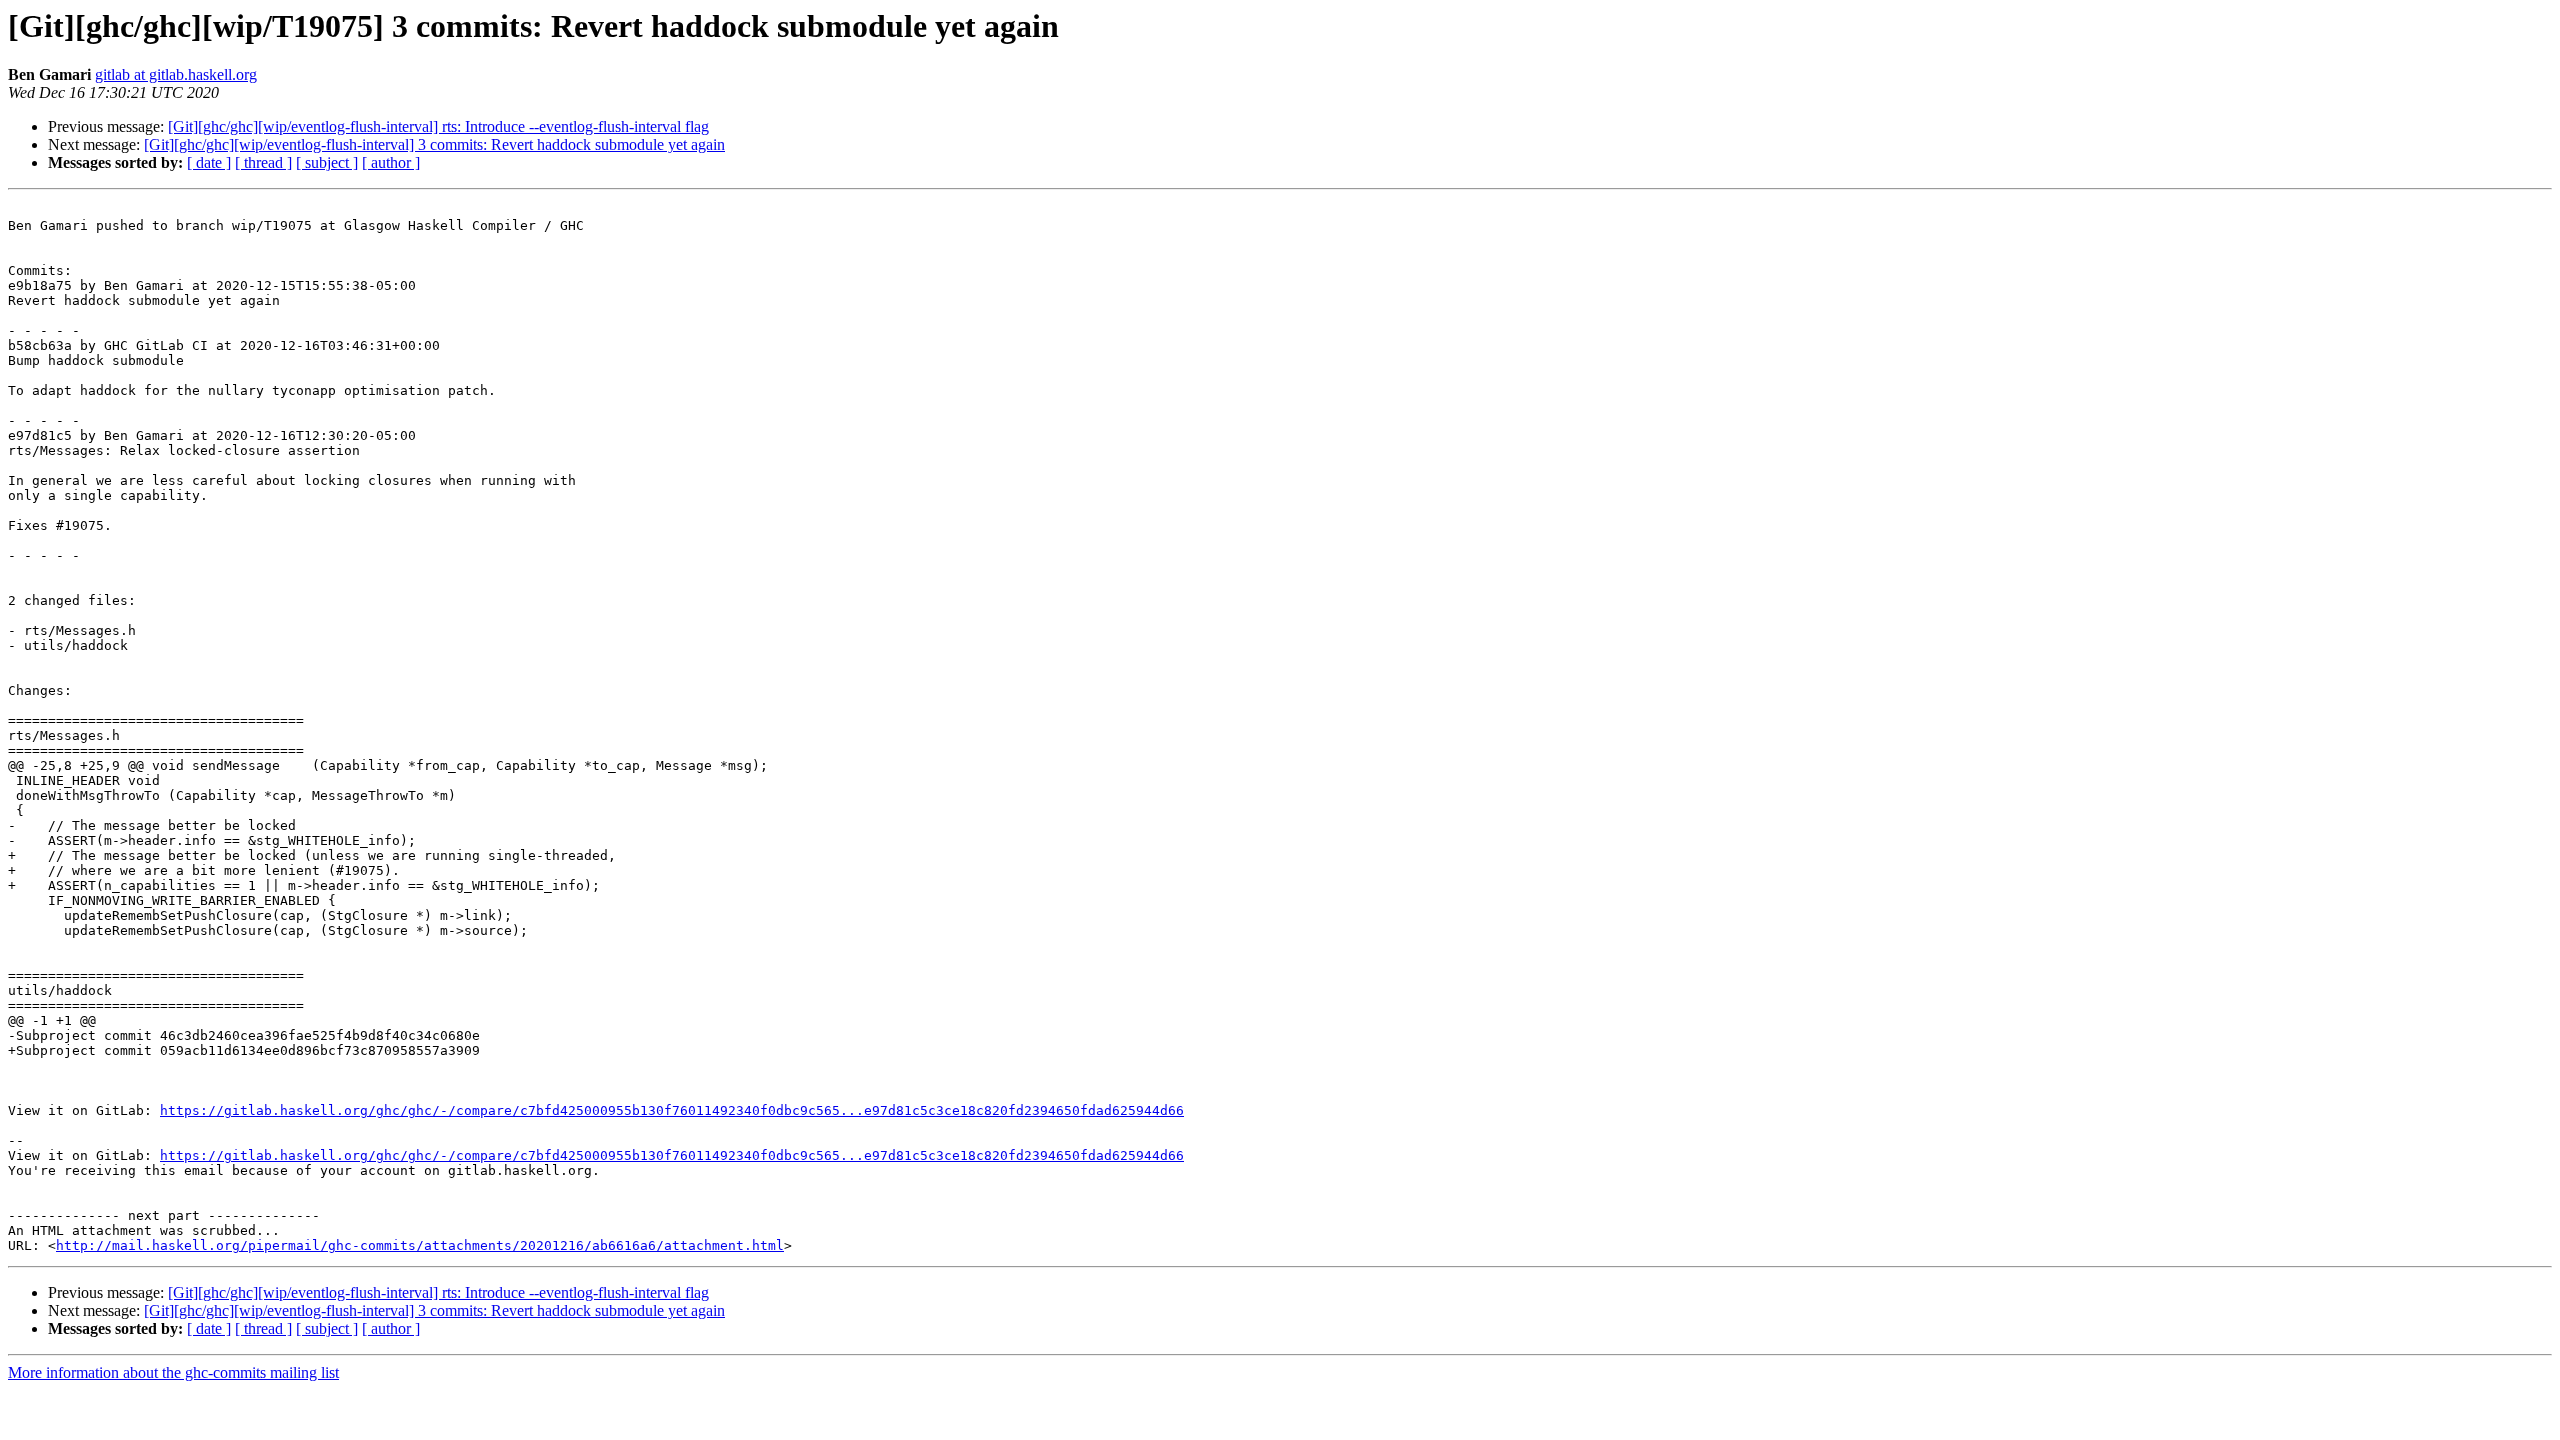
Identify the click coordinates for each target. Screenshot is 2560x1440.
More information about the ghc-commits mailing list (173, 1372)
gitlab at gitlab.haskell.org (176, 74)
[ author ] (391, 162)
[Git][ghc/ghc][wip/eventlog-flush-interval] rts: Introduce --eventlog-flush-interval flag (438, 126)
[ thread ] (263, 162)
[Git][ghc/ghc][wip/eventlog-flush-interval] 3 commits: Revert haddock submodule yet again (434, 144)
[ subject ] (327, 162)
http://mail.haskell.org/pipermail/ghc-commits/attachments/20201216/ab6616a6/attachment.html (420, 1245)
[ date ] (209, 162)
